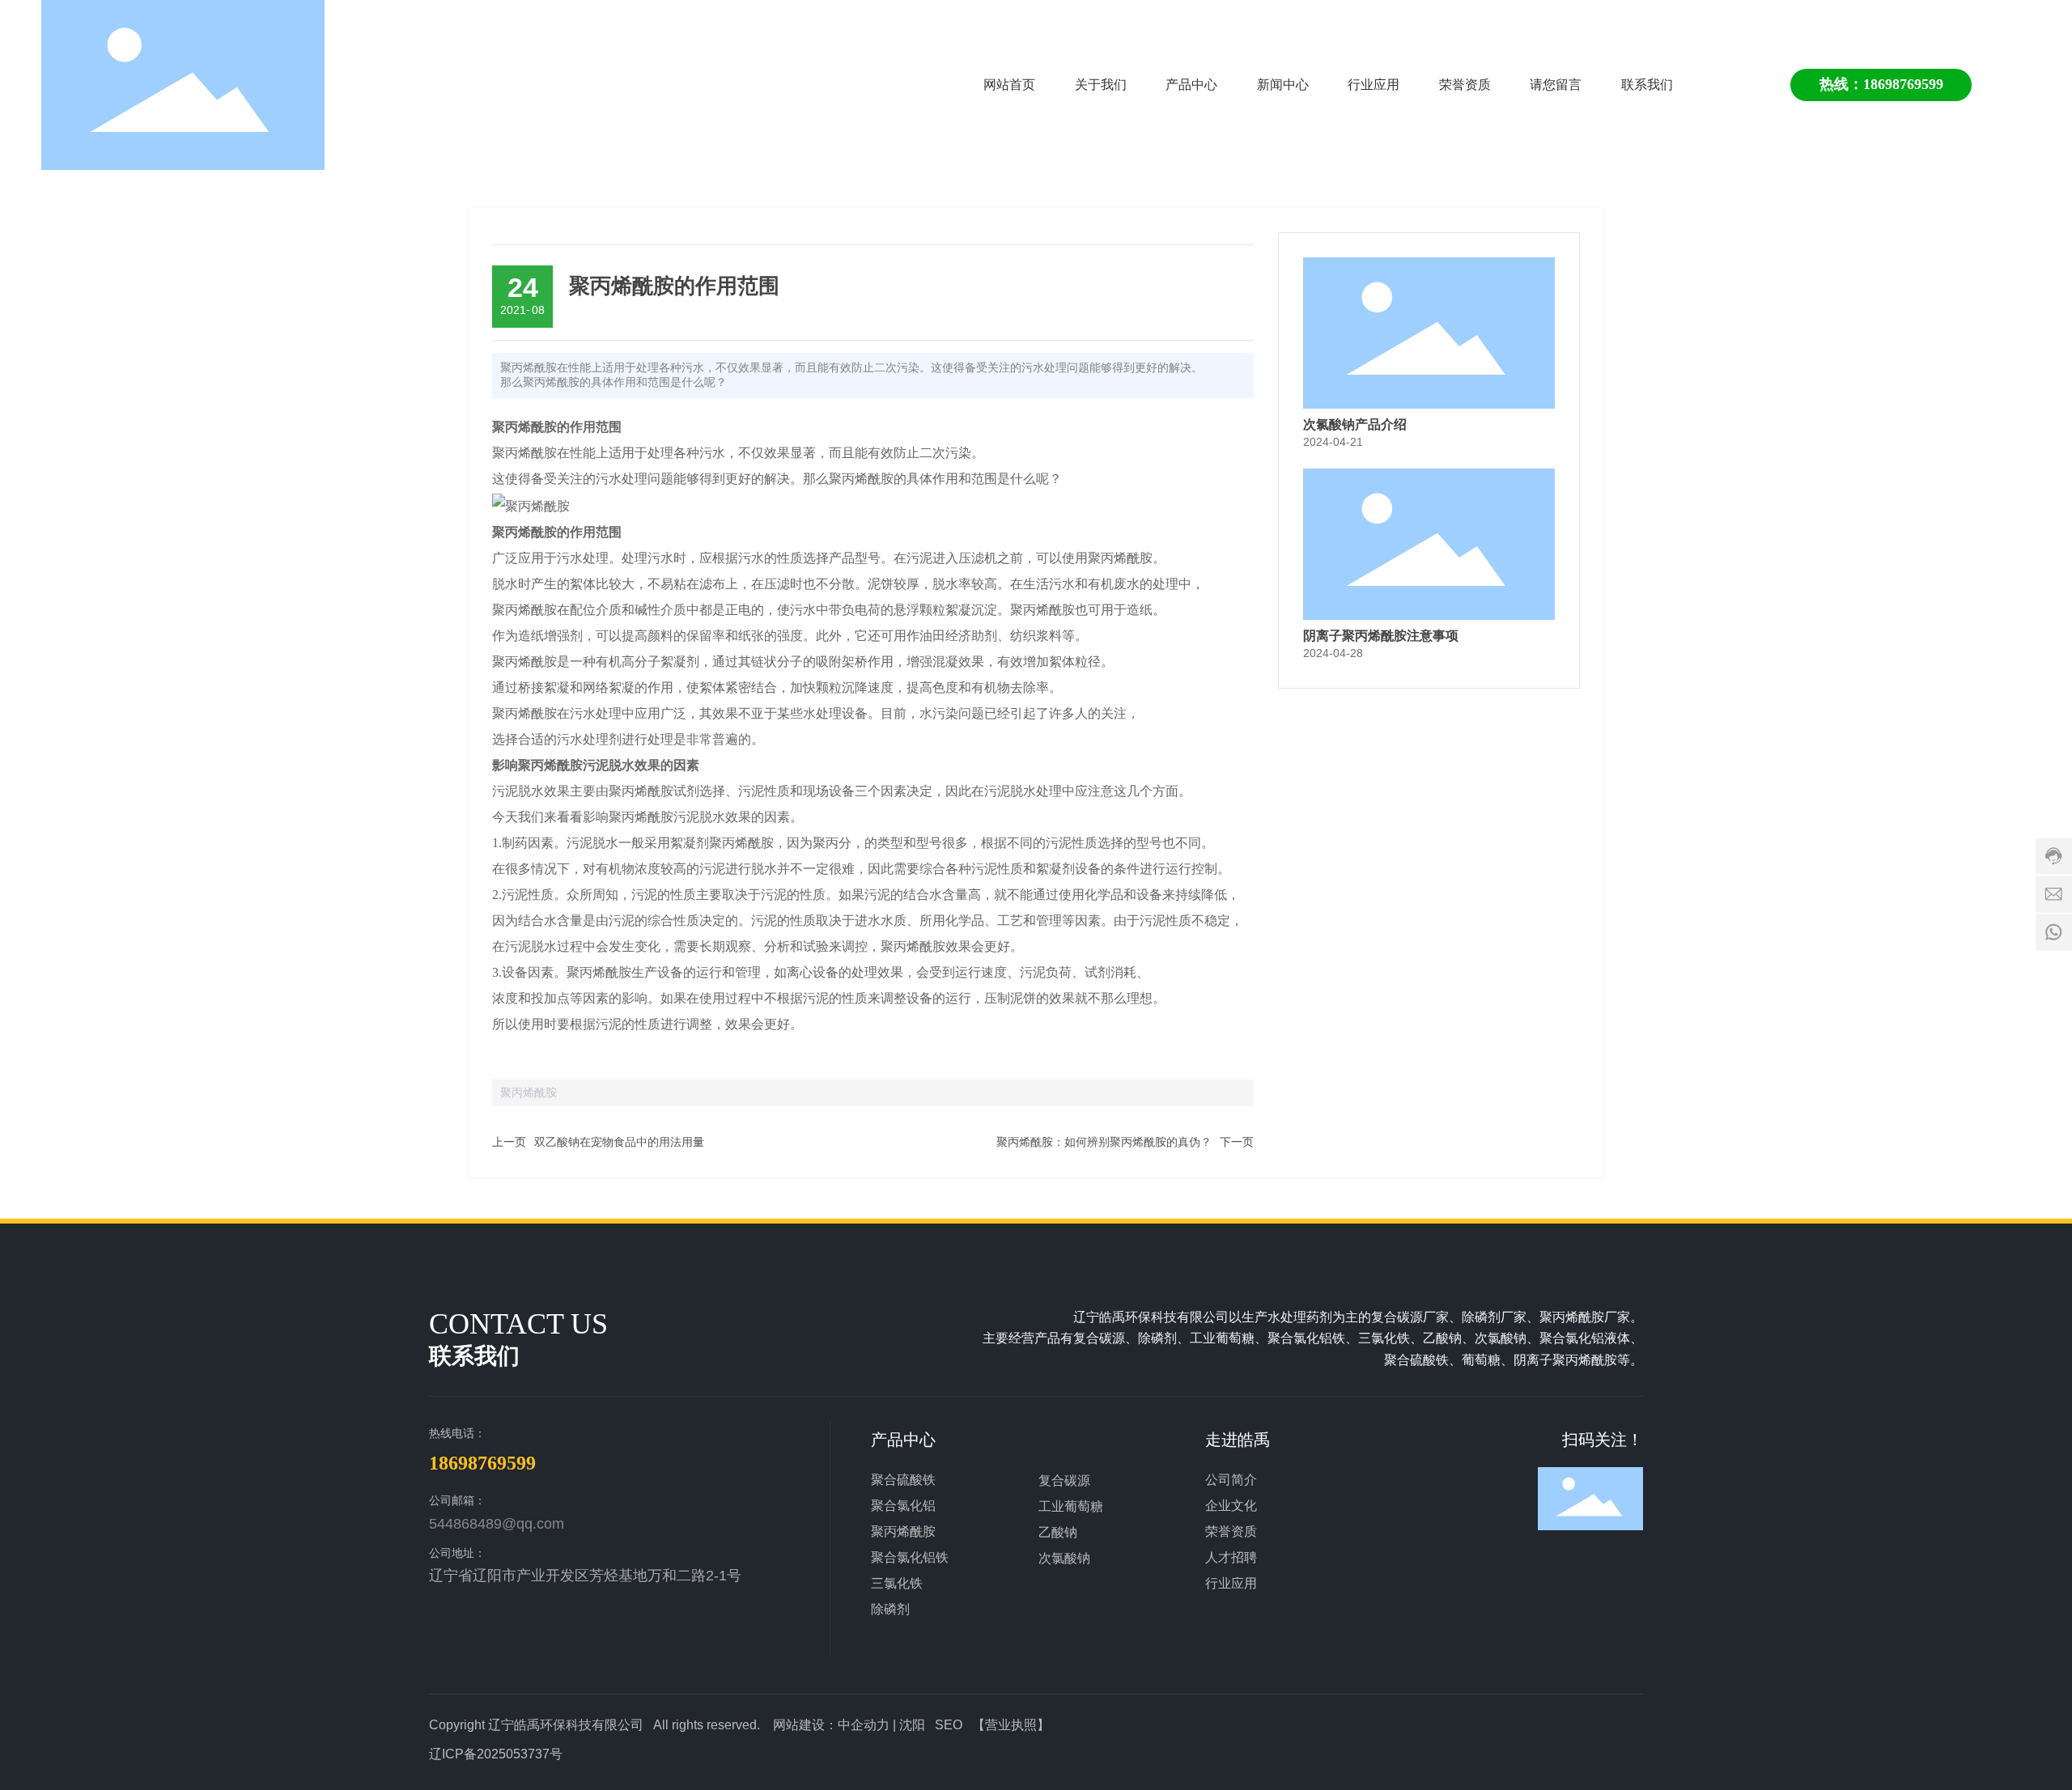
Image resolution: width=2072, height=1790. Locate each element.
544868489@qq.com (497, 1524)
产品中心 (903, 1440)
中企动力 (864, 1725)
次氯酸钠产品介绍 (1355, 424)
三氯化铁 (897, 1583)
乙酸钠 (1058, 1532)
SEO (949, 1725)
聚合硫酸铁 (903, 1480)
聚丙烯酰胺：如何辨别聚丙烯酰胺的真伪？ (1104, 1142)
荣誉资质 (1231, 1531)
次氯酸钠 (1064, 1558)
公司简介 (1231, 1480)
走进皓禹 (1238, 1440)
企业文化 (1231, 1506)
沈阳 (912, 1725)
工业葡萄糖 (1071, 1506)
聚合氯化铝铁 (910, 1557)
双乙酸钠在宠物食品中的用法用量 (619, 1142)
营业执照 (1011, 1725)
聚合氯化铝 (903, 1506)
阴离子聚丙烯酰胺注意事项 (1381, 636)
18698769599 (482, 1463)
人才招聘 (1231, 1557)
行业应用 (1231, 1583)
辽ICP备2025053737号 (496, 1754)
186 (1874, 84)
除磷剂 (890, 1609)
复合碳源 (1064, 1480)
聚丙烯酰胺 (903, 1531)
